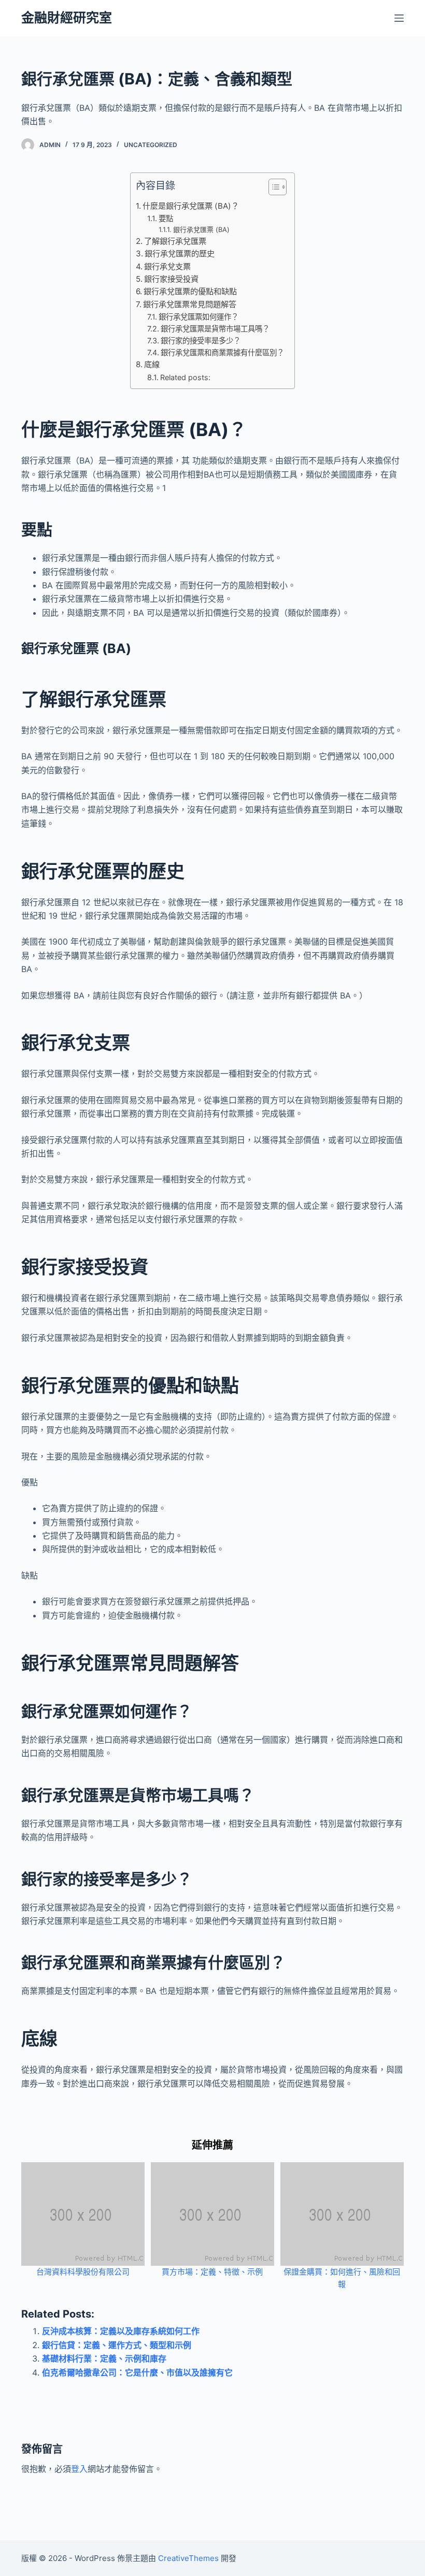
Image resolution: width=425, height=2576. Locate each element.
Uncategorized (151, 145)
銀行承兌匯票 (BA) (201, 229)
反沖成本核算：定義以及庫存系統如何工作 (121, 2331)
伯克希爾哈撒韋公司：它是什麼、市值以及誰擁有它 (137, 2372)
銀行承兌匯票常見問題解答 (190, 304)
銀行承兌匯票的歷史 (180, 254)
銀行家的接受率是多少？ (201, 341)
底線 (152, 364)
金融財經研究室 (67, 18)
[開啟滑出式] (399, 18)
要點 (166, 218)
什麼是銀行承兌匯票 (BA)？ (191, 206)
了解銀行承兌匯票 (175, 241)
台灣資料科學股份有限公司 (83, 2272)
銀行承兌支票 (167, 266)
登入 (79, 2469)
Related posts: (185, 377)
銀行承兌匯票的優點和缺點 (190, 291)
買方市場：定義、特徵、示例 (212, 2272)
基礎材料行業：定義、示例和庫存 (104, 2358)
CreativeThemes (188, 2558)
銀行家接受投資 (171, 279)
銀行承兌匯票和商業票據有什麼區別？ (222, 352)
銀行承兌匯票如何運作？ (199, 317)
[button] (272, 189)
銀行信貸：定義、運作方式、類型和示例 (117, 2345)
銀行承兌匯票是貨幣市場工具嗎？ (215, 329)
